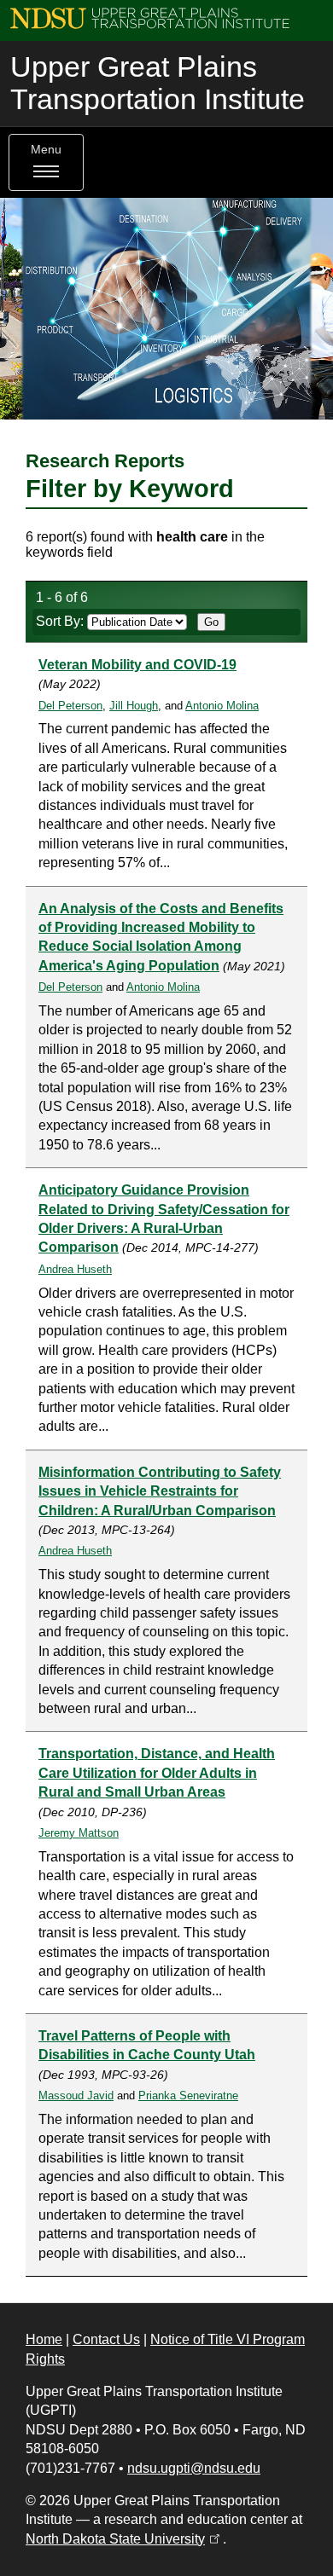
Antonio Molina (222, 706)
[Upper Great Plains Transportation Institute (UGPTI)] (150, 17)
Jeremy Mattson (79, 1833)
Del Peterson (70, 706)
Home (44, 2339)
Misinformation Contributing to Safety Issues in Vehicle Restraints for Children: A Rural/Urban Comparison (160, 1491)
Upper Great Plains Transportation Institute (158, 83)
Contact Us (106, 2339)
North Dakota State (124, 2539)
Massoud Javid (76, 2096)
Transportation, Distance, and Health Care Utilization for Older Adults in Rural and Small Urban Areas (157, 1773)
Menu (46, 150)
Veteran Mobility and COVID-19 (137, 665)
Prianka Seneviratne (188, 2096)
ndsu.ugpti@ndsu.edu (194, 2468)
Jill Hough (134, 706)
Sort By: (61, 621)
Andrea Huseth (75, 1269)
